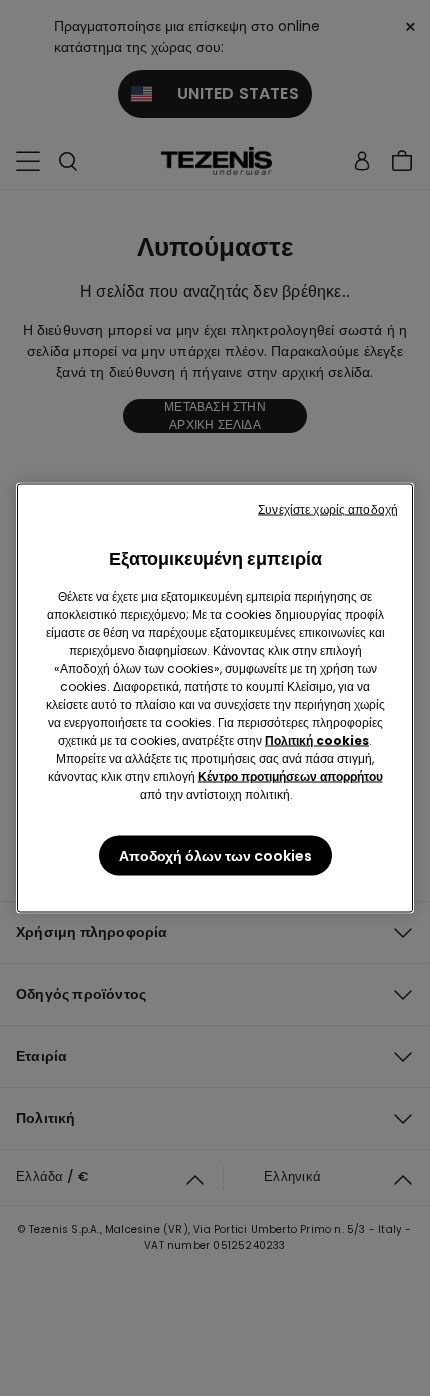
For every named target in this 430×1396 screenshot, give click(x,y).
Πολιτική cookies (317, 740)
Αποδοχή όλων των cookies (215, 856)
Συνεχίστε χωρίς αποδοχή (328, 509)
